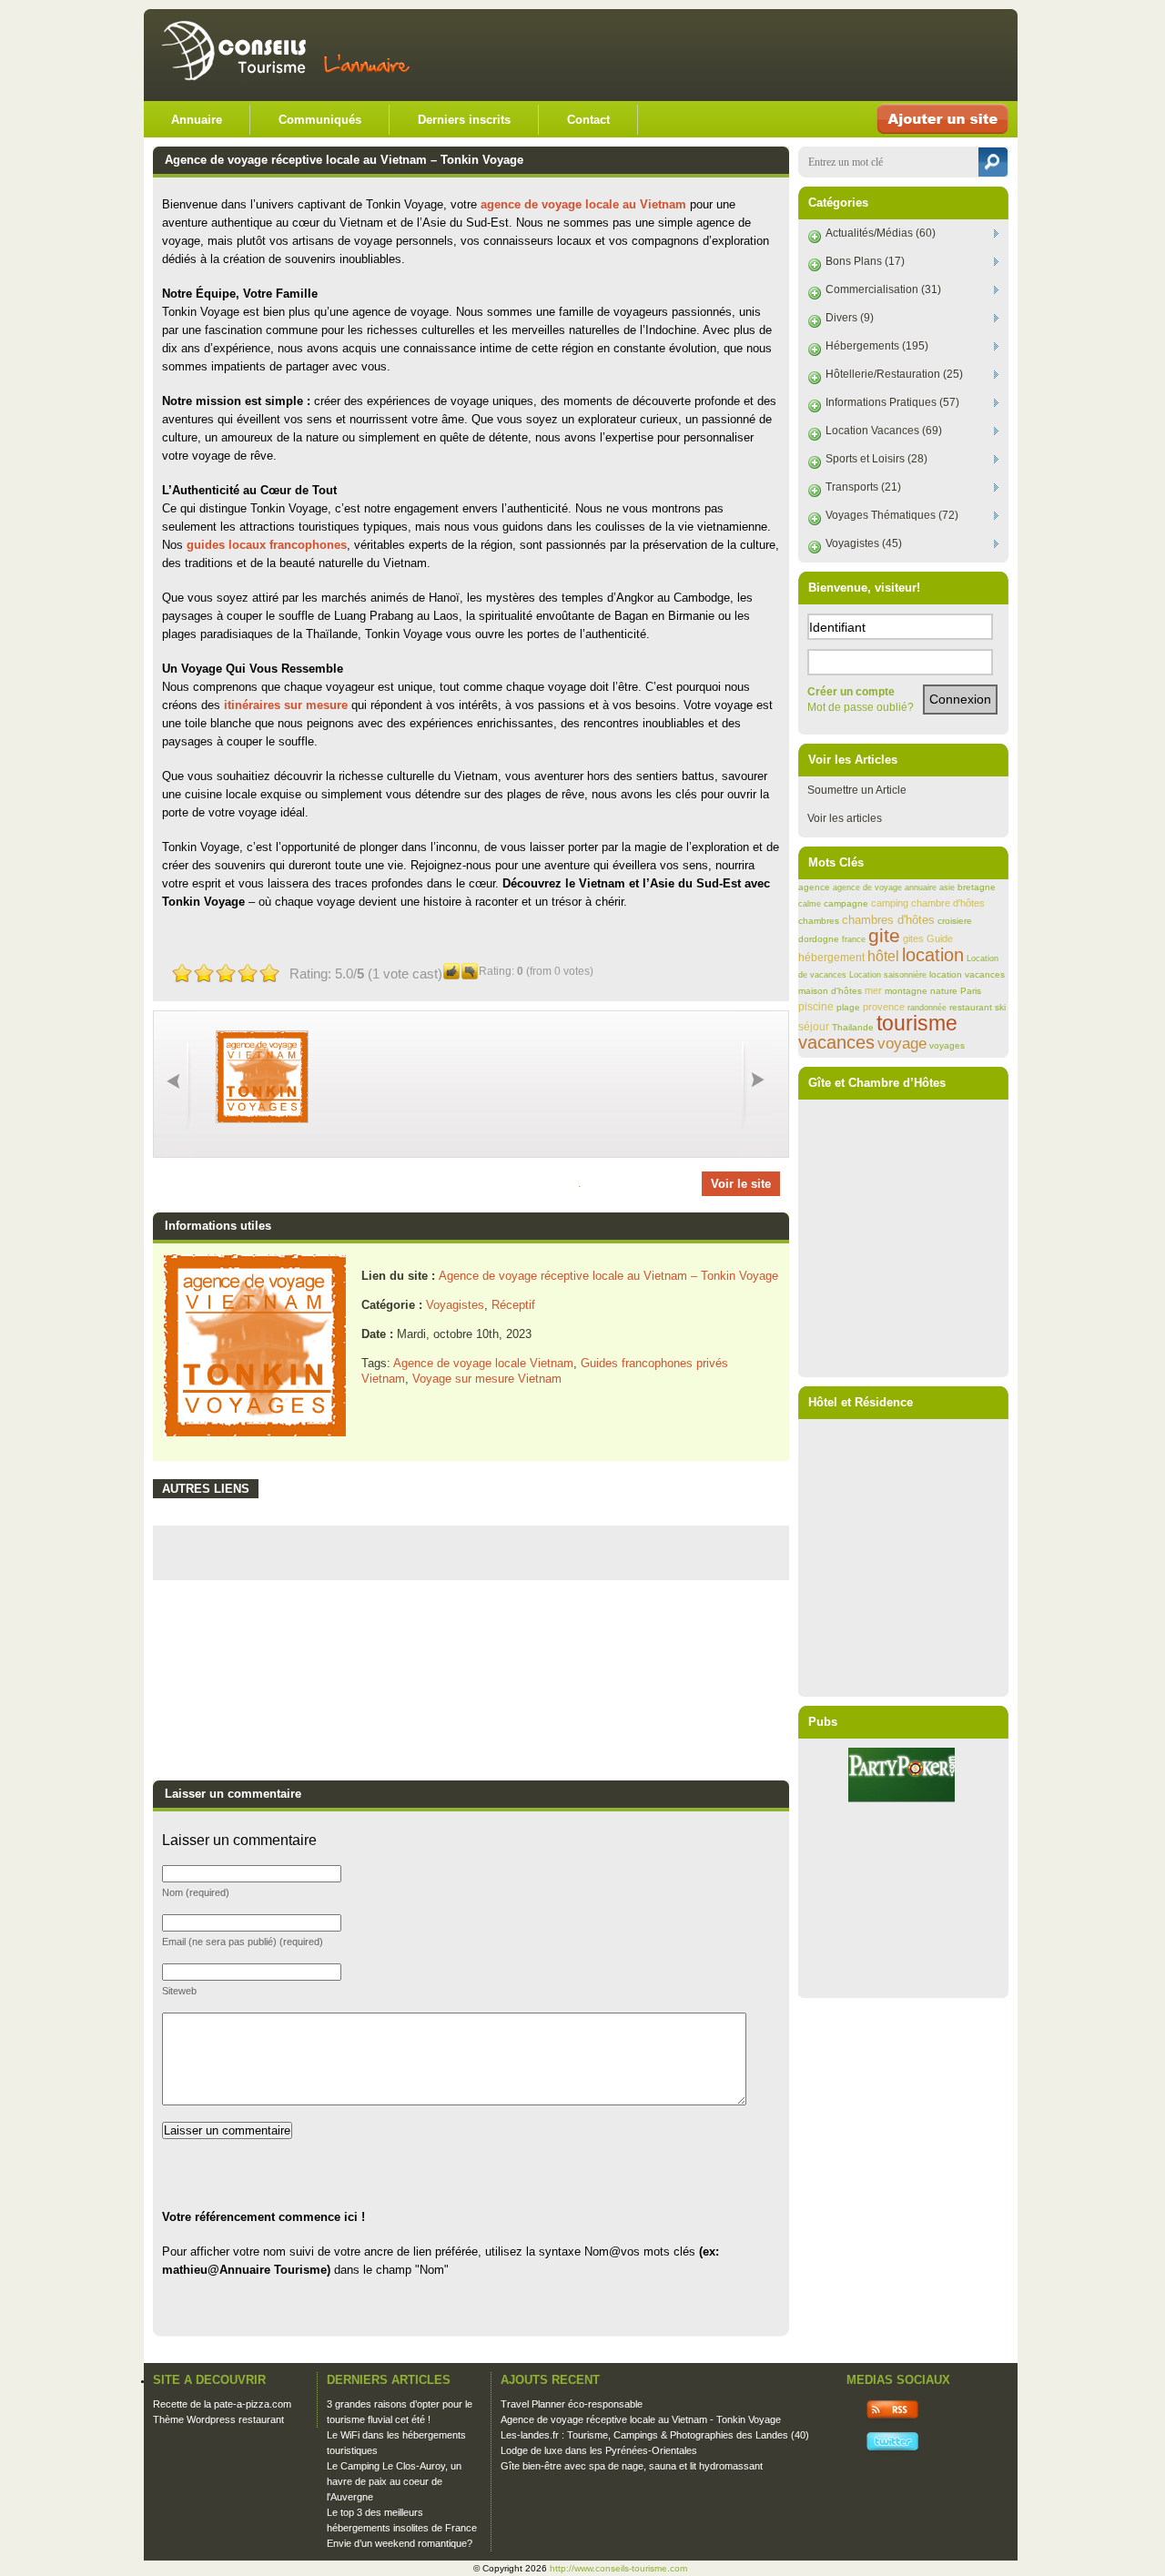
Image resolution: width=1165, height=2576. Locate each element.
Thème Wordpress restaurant (218, 2419)
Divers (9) (850, 318)
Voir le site (741, 1184)
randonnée (927, 1008)
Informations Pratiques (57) (892, 402)
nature (944, 991)
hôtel (883, 956)
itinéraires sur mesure (286, 705)
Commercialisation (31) (883, 289)
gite (884, 936)
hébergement (831, 958)
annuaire (921, 887)
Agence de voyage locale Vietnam (483, 1363)
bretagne (977, 887)
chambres (819, 921)
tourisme (917, 1023)
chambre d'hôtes (948, 903)
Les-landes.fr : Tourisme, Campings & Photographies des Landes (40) (655, 2435)
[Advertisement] (794, 55)
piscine (816, 1006)
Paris (971, 991)
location (933, 955)
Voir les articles (845, 818)
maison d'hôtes (830, 991)
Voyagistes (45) (864, 543)
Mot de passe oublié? (861, 707)
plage (848, 1007)
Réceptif (513, 1305)
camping (890, 903)
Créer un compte (851, 692)
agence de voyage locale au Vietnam (583, 204)
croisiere (955, 921)
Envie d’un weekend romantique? (400, 2543)
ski (1000, 1007)
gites (913, 938)
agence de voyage (867, 887)
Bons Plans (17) (865, 261)
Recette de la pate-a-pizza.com (222, 2404)
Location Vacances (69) (884, 431)
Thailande (853, 1027)
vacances (836, 1042)
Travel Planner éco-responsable (572, 2404)
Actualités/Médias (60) (881, 233)
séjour (814, 1027)
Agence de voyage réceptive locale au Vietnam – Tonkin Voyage (608, 1276)
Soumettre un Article (857, 790)
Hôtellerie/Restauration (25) (894, 374)
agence (814, 887)
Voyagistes (455, 1305)
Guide (940, 938)
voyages (947, 1045)
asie (947, 887)
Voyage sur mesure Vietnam (487, 1379)
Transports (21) (863, 487)
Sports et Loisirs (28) (876, 459)
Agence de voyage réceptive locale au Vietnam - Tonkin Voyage (641, 2419)
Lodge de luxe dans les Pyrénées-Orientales (599, 2450)
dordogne (819, 939)
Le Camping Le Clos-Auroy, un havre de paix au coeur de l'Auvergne (394, 2481)
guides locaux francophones (267, 545)
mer (873, 990)
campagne (846, 903)
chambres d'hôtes (888, 920)
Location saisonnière (888, 975)
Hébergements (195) (877, 346)
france (854, 939)
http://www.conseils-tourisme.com (618, 2568)
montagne (906, 991)
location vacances (967, 974)
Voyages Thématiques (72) (892, 515)
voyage (902, 1044)
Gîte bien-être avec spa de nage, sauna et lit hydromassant (632, 2466)
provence (884, 1007)
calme (810, 904)
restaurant (971, 1007)
